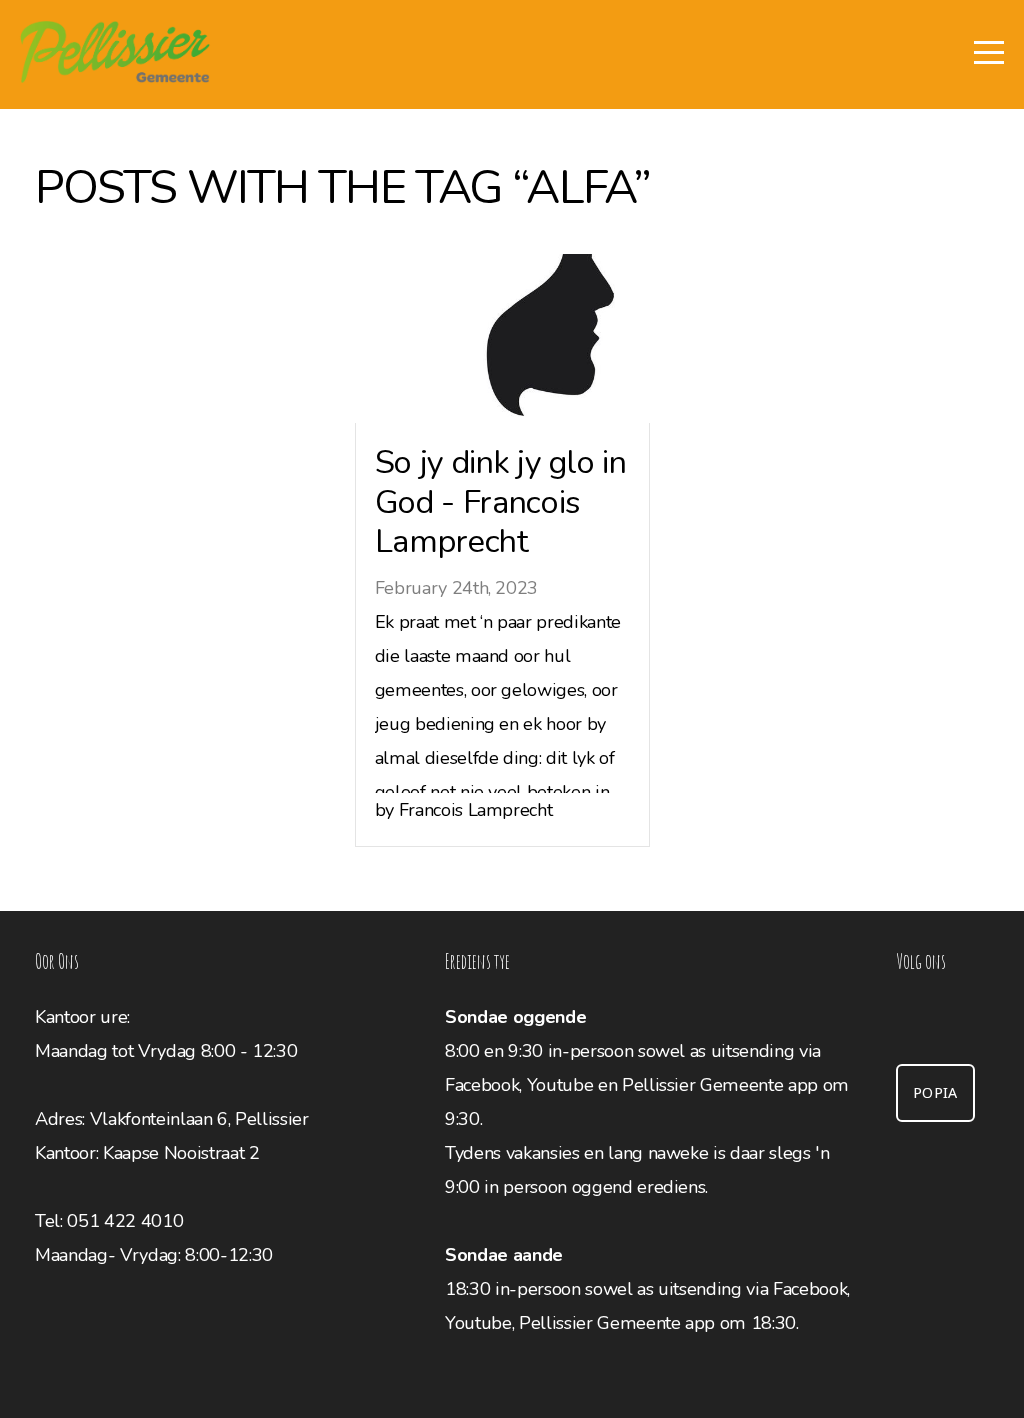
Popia (935, 1093)
